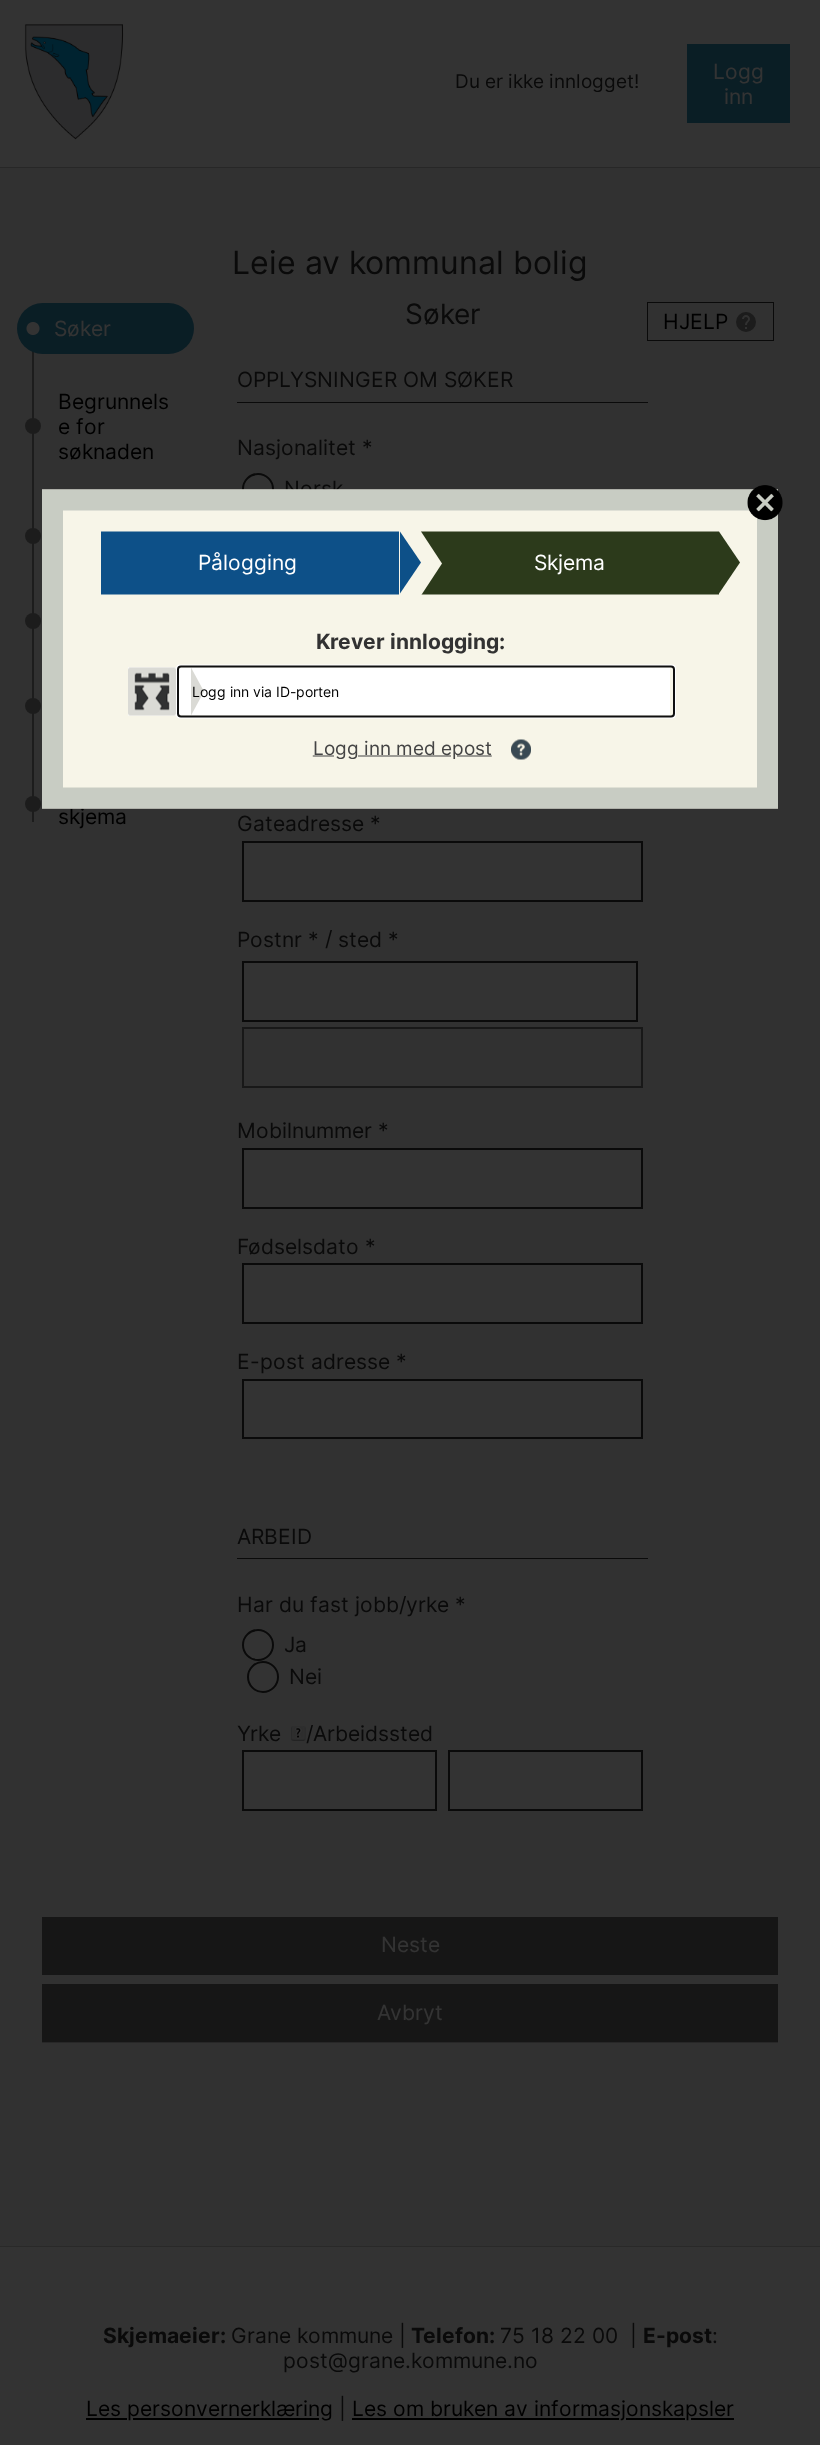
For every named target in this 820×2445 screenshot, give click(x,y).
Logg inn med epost (402, 748)
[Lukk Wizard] (764, 501)
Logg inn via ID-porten (265, 690)
